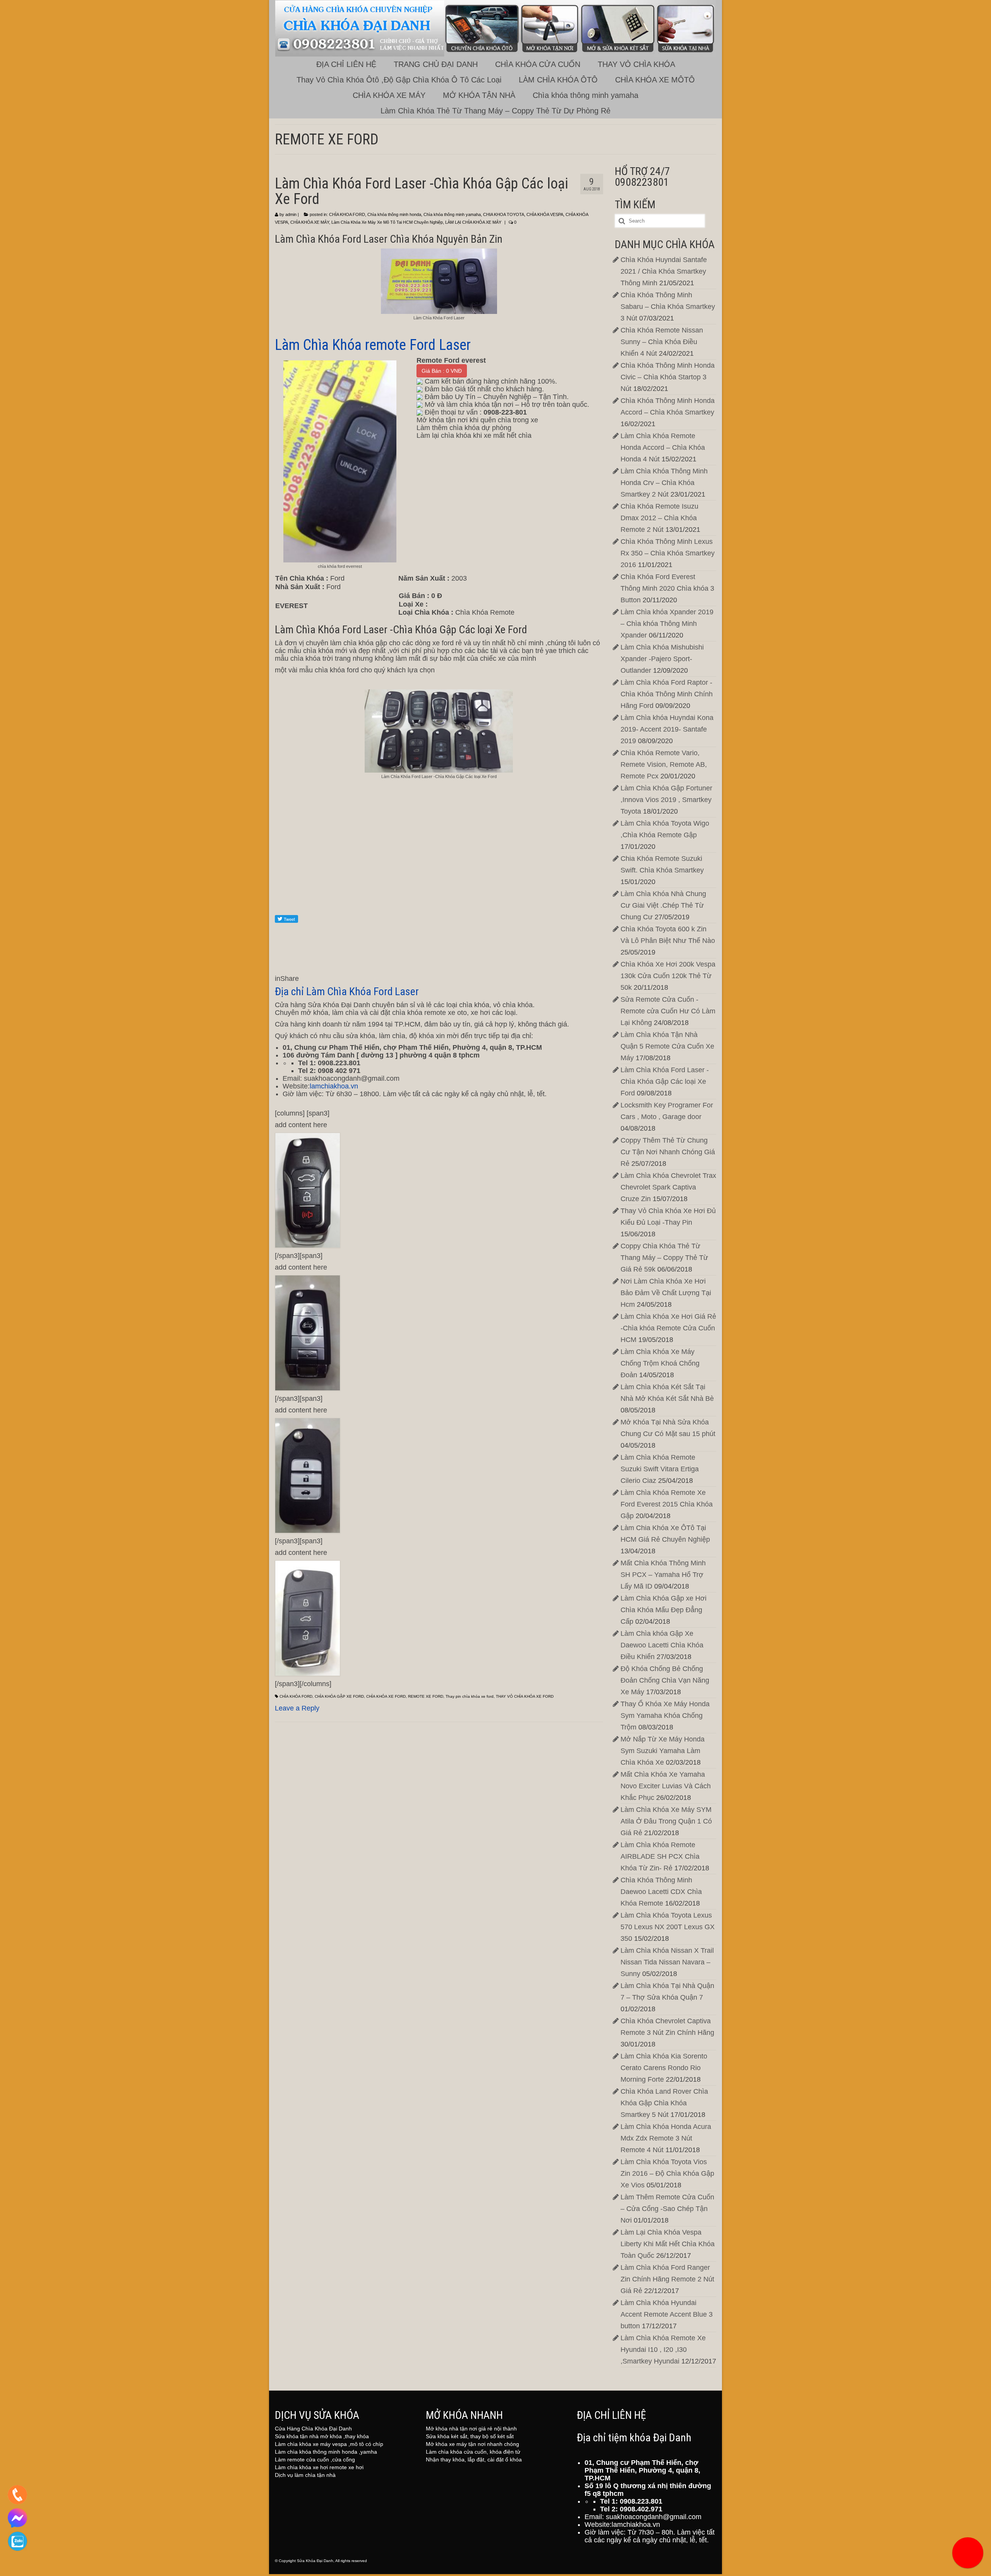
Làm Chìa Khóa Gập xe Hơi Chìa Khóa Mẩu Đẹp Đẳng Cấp (664, 1610)
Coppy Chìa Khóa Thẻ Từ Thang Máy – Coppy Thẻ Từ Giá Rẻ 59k (664, 1258)
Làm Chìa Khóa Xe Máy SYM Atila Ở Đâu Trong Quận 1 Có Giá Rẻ (666, 1821)
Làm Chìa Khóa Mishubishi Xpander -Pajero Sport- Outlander (662, 659)
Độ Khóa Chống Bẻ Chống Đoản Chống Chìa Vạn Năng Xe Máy (665, 1680)
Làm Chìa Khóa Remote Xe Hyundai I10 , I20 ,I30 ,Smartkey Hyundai (663, 2350)
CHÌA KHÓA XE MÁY (389, 95)
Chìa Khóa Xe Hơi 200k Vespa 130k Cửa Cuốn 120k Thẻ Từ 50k (668, 976)
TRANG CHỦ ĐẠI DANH (436, 64)
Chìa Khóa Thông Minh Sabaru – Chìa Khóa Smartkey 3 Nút (668, 307)
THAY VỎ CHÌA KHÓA (636, 64)
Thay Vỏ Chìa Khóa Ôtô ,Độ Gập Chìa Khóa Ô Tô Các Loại (399, 80)
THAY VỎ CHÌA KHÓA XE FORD (525, 1696)
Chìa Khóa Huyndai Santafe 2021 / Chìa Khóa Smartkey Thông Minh (664, 271)
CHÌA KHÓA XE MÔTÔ (655, 80)
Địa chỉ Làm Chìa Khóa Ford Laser (347, 991)
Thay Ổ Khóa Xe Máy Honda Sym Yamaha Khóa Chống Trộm (665, 1716)
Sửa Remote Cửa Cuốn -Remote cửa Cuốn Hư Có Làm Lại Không (668, 1011)
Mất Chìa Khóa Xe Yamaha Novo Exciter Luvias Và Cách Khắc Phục (666, 1786)
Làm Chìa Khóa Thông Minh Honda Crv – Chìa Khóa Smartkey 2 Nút (664, 483)
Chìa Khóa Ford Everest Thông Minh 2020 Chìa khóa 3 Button (667, 588)
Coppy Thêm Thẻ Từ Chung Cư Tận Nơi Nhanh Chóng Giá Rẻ (668, 1152)
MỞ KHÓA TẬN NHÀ (479, 95)
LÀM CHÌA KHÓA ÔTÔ (558, 80)
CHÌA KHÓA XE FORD (386, 1696)
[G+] (439, 884)
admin (291, 214)
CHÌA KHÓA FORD (296, 1696)
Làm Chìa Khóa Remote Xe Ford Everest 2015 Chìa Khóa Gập (667, 1504)
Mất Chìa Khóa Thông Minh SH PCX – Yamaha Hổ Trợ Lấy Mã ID (663, 1575)
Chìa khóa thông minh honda (394, 214)
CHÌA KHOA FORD (347, 214)
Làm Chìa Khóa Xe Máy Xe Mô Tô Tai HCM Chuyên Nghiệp (387, 222)
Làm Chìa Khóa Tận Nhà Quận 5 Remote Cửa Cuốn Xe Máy (667, 1046)
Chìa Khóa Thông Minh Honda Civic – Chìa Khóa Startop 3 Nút (668, 377)
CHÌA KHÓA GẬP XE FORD (339, 1696)
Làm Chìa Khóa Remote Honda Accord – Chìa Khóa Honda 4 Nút (663, 447)
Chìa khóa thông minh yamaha (586, 95)
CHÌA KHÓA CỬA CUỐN (538, 64)
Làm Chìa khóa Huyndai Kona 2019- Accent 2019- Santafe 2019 (667, 729)
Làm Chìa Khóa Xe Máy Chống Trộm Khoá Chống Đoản (660, 1363)
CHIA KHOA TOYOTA (504, 214)
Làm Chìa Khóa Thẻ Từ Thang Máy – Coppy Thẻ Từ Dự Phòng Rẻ (495, 111)
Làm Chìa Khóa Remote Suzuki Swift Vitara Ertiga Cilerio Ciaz (660, 1469)
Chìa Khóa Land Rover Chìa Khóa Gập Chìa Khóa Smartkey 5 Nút (664, 2103)
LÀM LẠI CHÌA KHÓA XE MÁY (473, 222)
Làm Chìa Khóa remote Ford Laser (375, 345)
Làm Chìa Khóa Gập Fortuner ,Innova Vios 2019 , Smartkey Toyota (666, 800)
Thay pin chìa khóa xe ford (470, 1696)
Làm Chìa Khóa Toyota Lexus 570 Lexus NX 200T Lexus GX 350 (668, 1927)
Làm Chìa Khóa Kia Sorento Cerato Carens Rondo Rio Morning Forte (664, 2068)
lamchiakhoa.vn (334, 1086)
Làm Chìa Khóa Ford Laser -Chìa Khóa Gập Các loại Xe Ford (665, 1081)
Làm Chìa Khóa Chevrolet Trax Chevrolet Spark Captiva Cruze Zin (668, 1187)
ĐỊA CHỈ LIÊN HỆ (346, 64)
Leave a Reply (297, 1708)
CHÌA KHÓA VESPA (545, 214)
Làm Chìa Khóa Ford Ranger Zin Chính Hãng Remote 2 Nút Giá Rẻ (667, 2279)
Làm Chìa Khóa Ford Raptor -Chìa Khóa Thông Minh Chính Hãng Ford (667, 694)
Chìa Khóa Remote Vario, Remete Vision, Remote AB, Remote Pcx (664, 764)
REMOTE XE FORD (426, 1696)
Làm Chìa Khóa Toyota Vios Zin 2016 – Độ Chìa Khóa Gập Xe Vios (667, 2173)
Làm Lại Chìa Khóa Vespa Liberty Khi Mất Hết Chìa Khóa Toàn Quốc (668, 2244)
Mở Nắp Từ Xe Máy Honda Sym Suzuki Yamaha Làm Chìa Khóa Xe (663, 1751)
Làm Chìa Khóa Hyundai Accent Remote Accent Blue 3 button (667, 2314)
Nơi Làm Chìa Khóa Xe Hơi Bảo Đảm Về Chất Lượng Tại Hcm (666, 1293)
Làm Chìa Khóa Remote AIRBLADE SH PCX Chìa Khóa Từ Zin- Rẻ (660, 1856)
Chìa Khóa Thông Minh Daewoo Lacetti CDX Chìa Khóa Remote (661, 1892)
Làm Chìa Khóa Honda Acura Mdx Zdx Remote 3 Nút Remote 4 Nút (666, 2138)
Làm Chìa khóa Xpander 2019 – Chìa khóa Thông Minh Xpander (667, 624)
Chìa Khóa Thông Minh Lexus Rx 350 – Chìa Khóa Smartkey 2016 (668, 553)
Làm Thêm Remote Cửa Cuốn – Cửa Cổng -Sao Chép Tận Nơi (667, 2209)
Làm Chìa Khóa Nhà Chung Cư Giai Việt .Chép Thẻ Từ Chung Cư (663, 905)
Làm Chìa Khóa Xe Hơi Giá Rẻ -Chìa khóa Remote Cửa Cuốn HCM (668, 1328)
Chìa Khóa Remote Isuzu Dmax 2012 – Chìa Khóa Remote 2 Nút (659, 518)
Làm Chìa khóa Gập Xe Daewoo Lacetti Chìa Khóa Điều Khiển (662, 1645)
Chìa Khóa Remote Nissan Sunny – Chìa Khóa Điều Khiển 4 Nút (662, 342)
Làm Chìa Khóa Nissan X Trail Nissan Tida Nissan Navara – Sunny (667, 1962)
